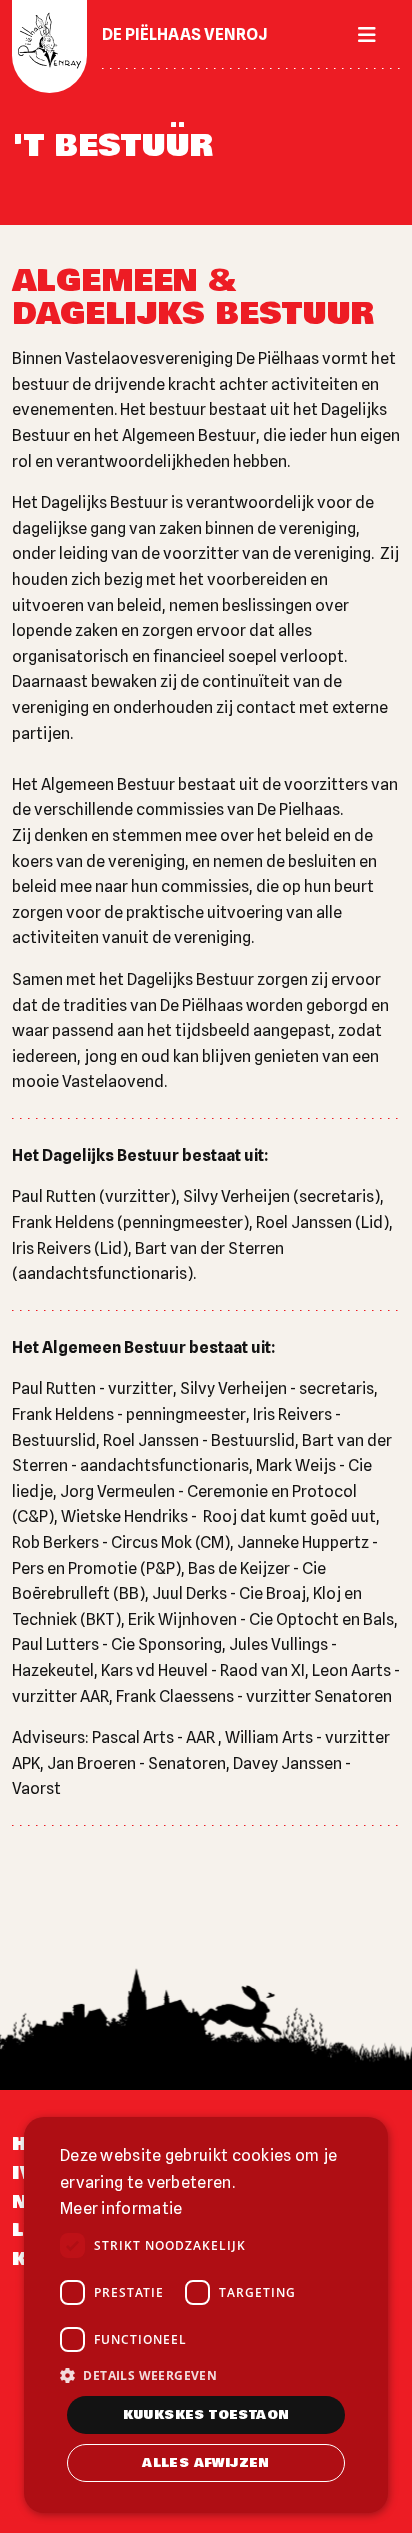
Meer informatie (121, 2208)
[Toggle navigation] (361, 35)
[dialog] (206, 2315)
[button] (206, 2375)
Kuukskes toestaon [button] (206, 2415)
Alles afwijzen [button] (206, 2463)
